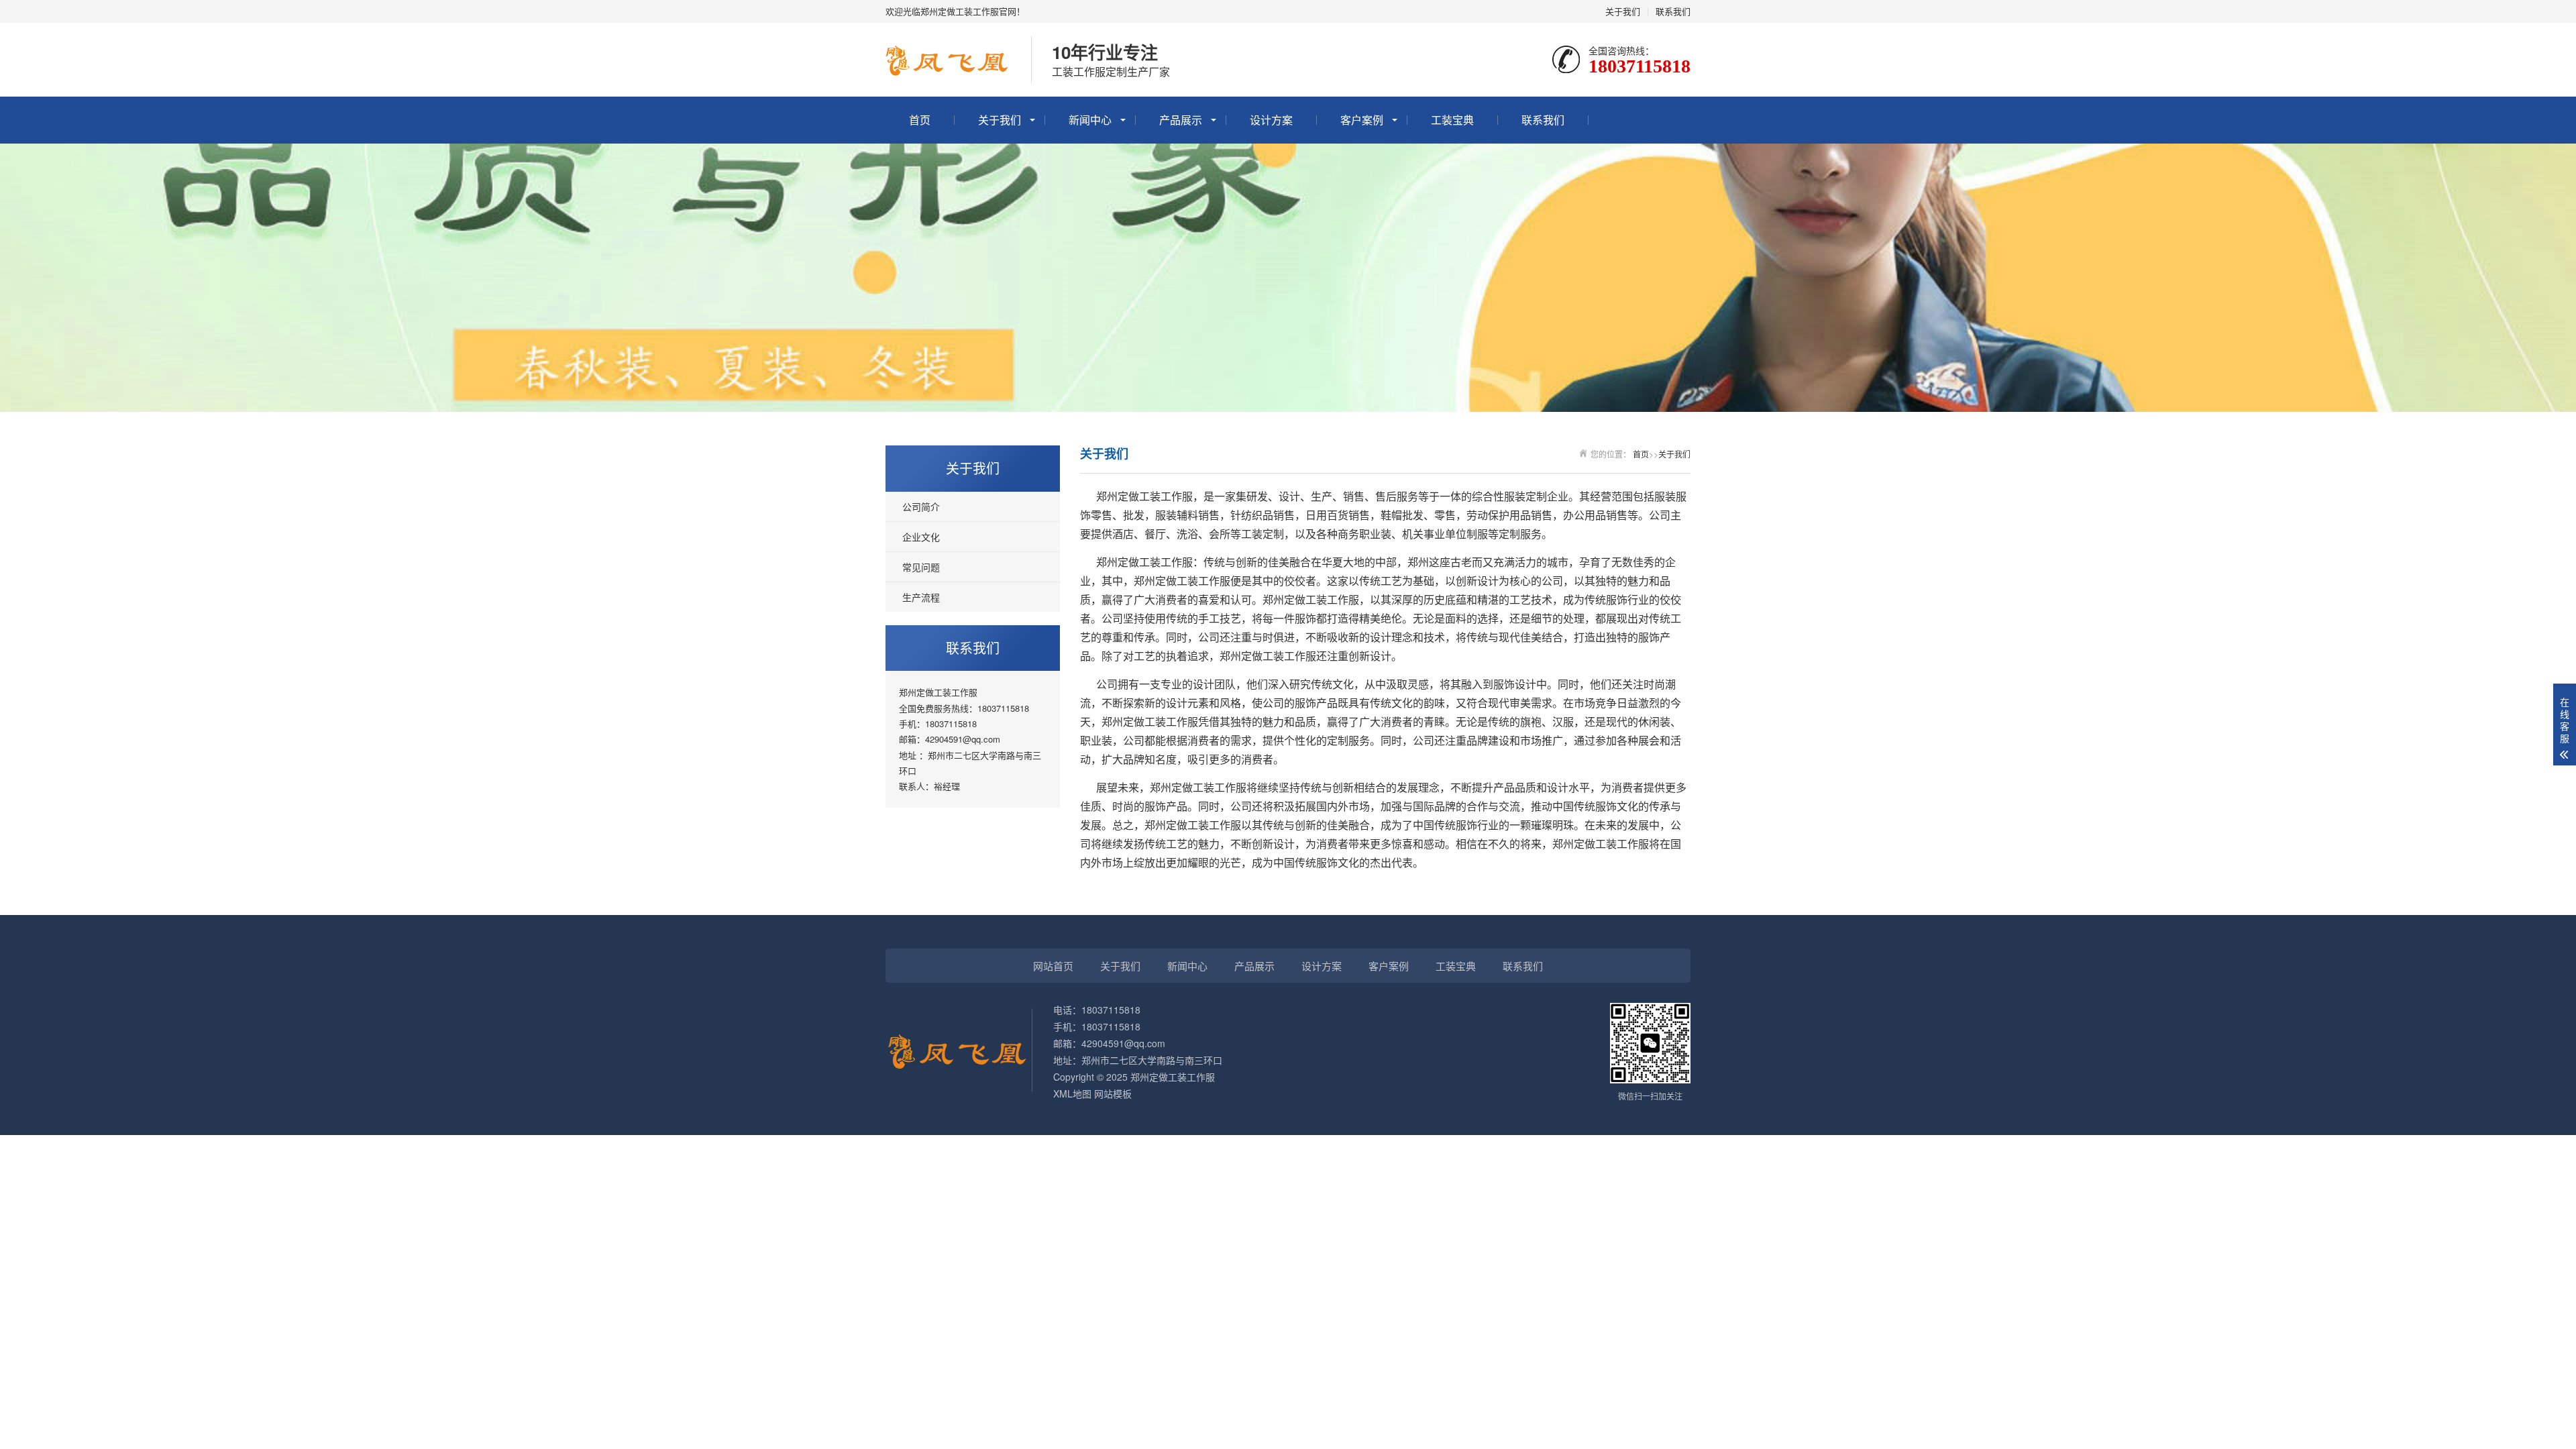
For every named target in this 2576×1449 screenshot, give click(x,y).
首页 (920, 120)
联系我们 (1673, 11)
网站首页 (1053, 966)
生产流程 (921, 597)
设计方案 (1271, 120)
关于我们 (1623, 11)
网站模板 (1113, 1093)
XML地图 (1072, 1093)
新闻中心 (1090, 120)
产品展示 (1181, 120)
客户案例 (1362, 120)
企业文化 (921, 537)
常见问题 (921, 567)
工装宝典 (1452, 120)
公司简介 (921, 506)
